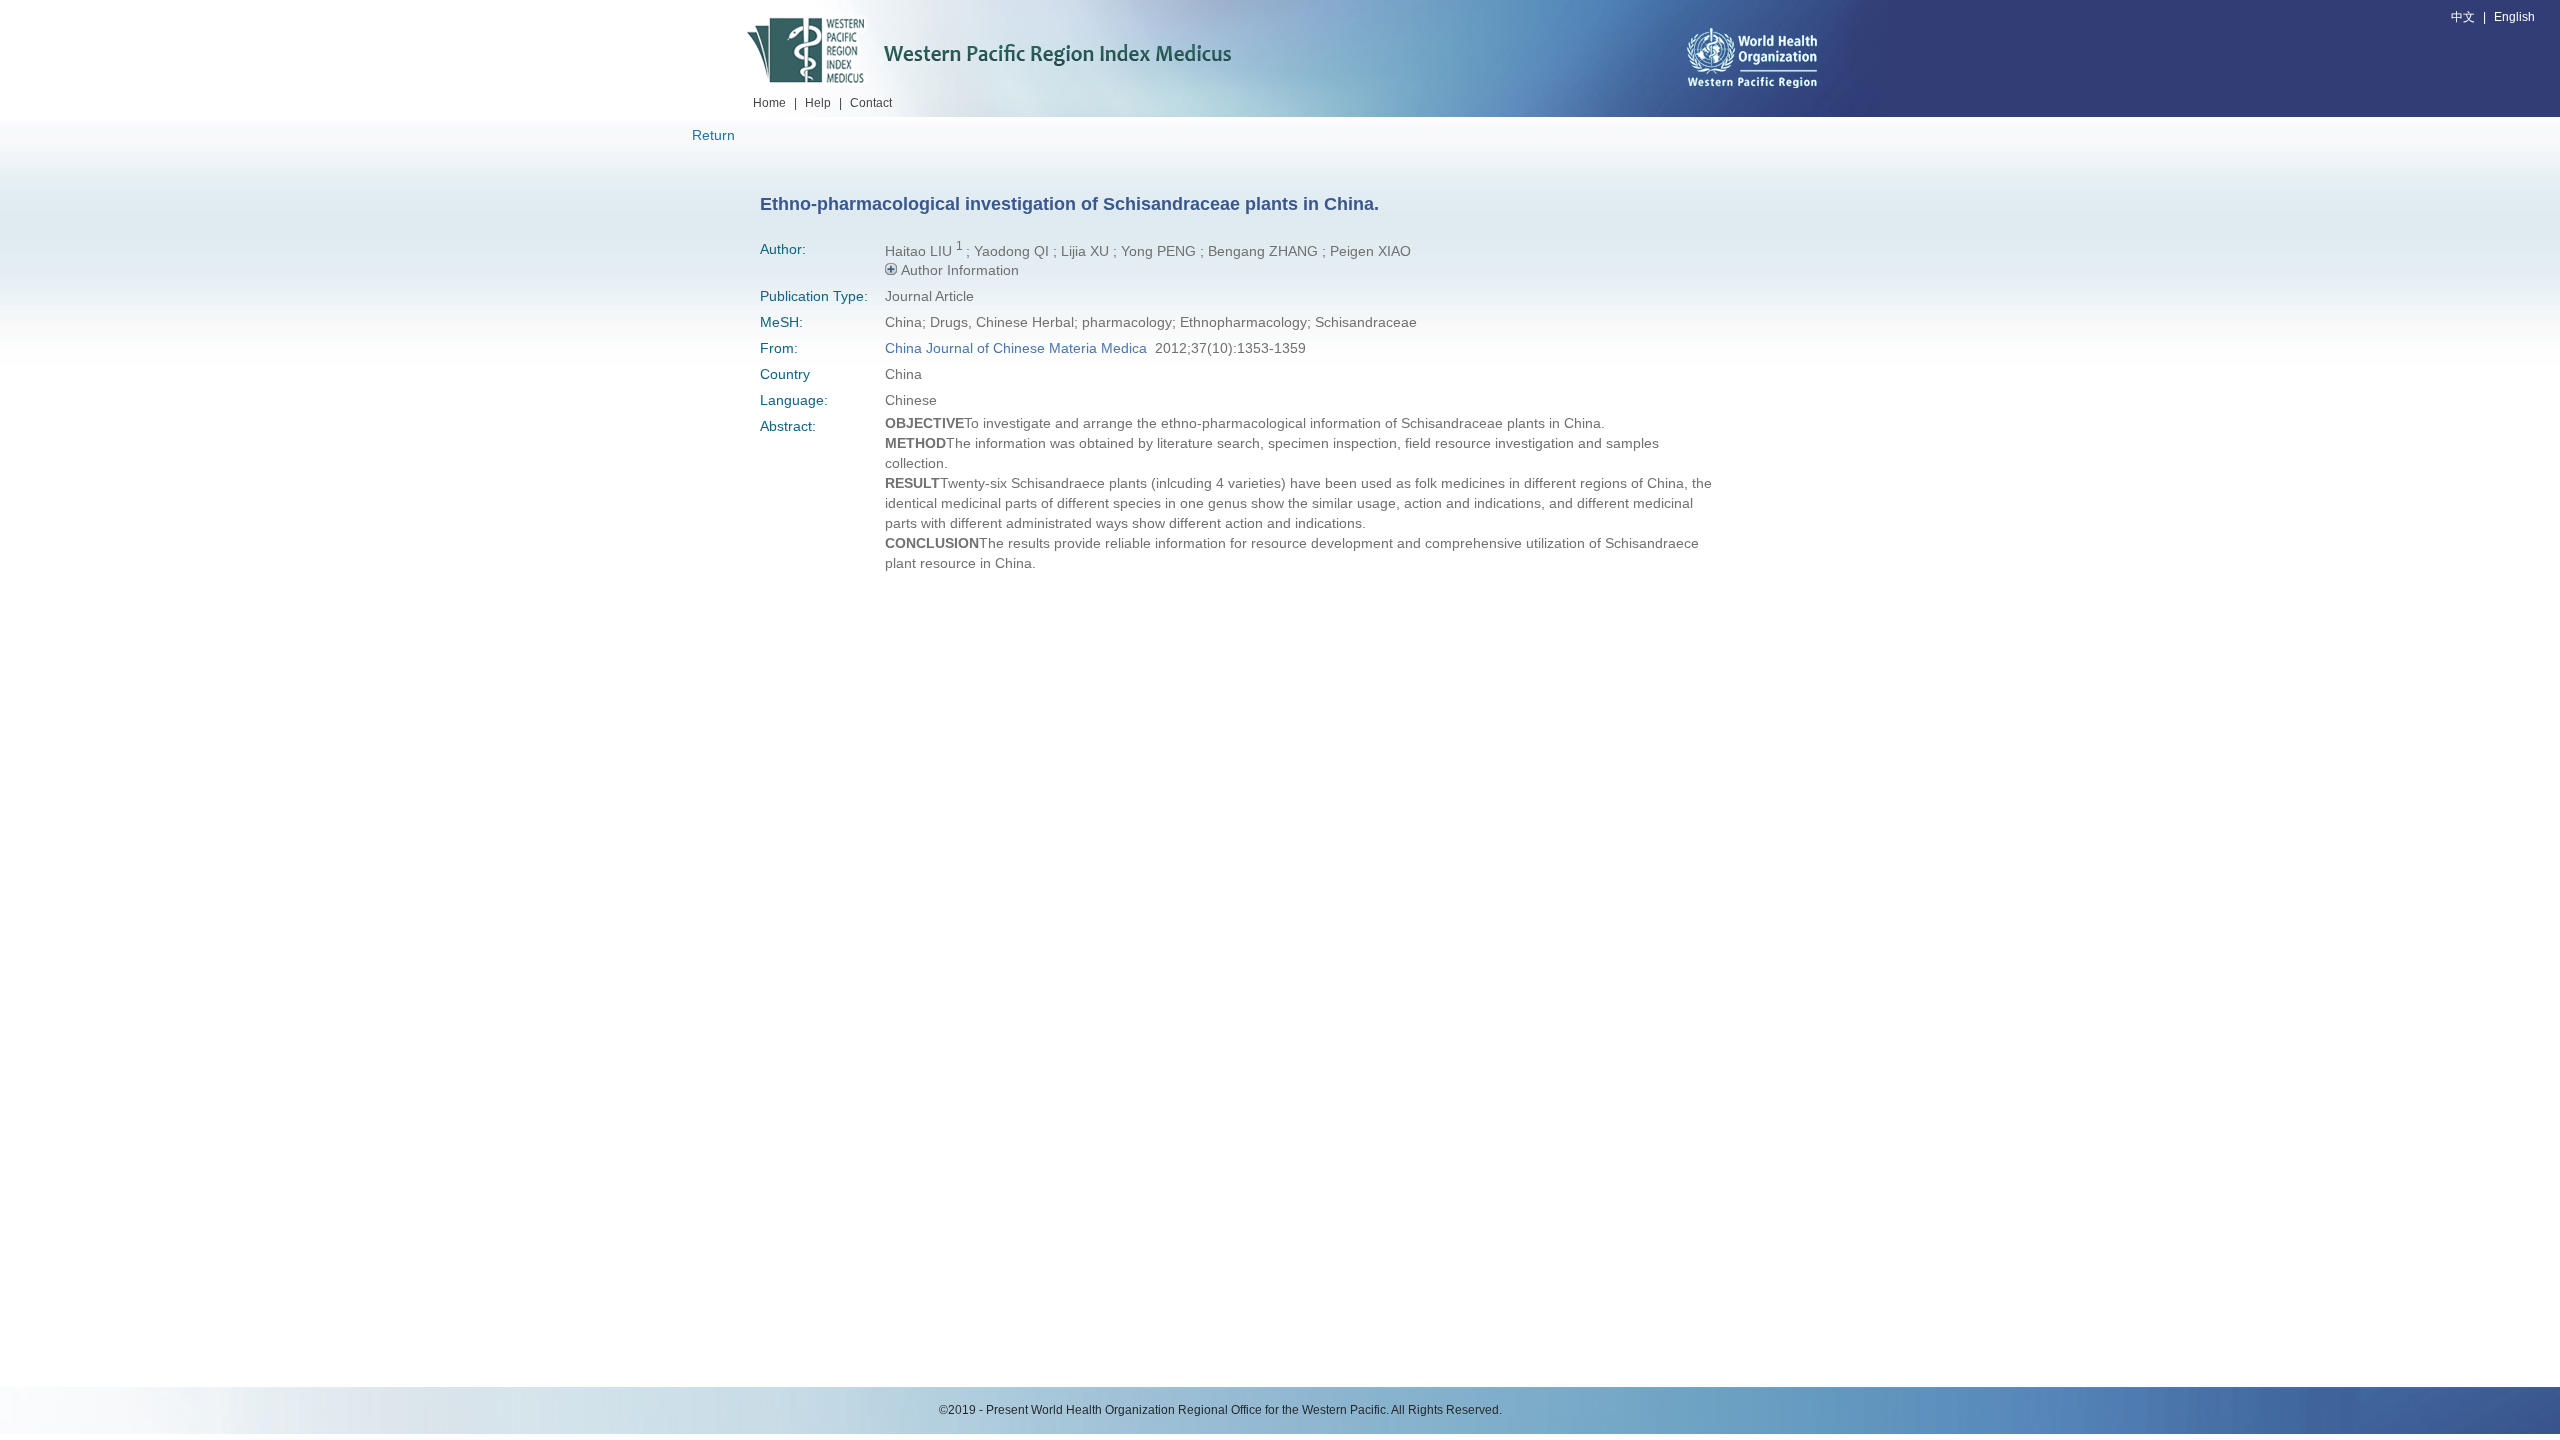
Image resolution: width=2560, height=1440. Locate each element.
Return (713, 135)
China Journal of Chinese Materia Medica (1016, 348)
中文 (2463, 17)
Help (818, 103)
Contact (871, 103)
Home (769, 103)
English (2514, 17)
